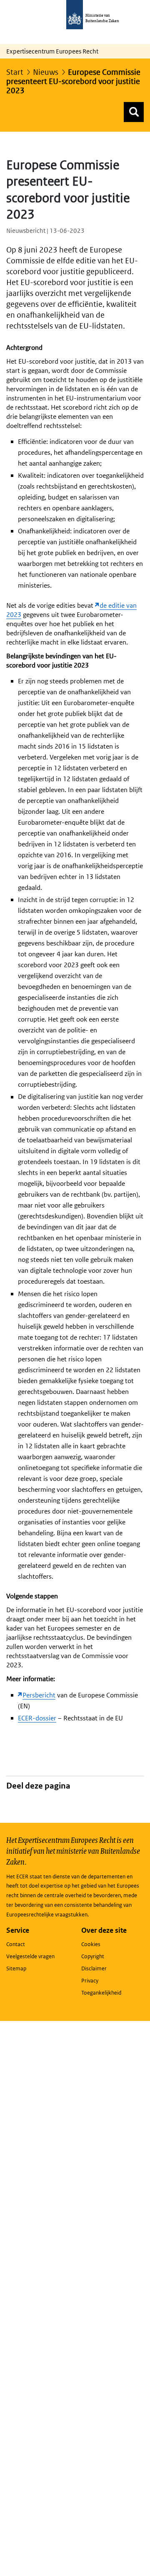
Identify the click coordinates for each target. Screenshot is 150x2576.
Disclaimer (94, 1968)
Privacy (90, 1981)
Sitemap (16, 1968)
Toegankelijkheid (101, 1993)
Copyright (93, 1956)
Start (15, 72)
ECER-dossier (37, 1718)
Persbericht (39, 1695)
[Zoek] (134, 112)
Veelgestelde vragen (30, 1956)
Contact (16, 1944)
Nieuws (46, 72)
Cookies (91, 1944)
